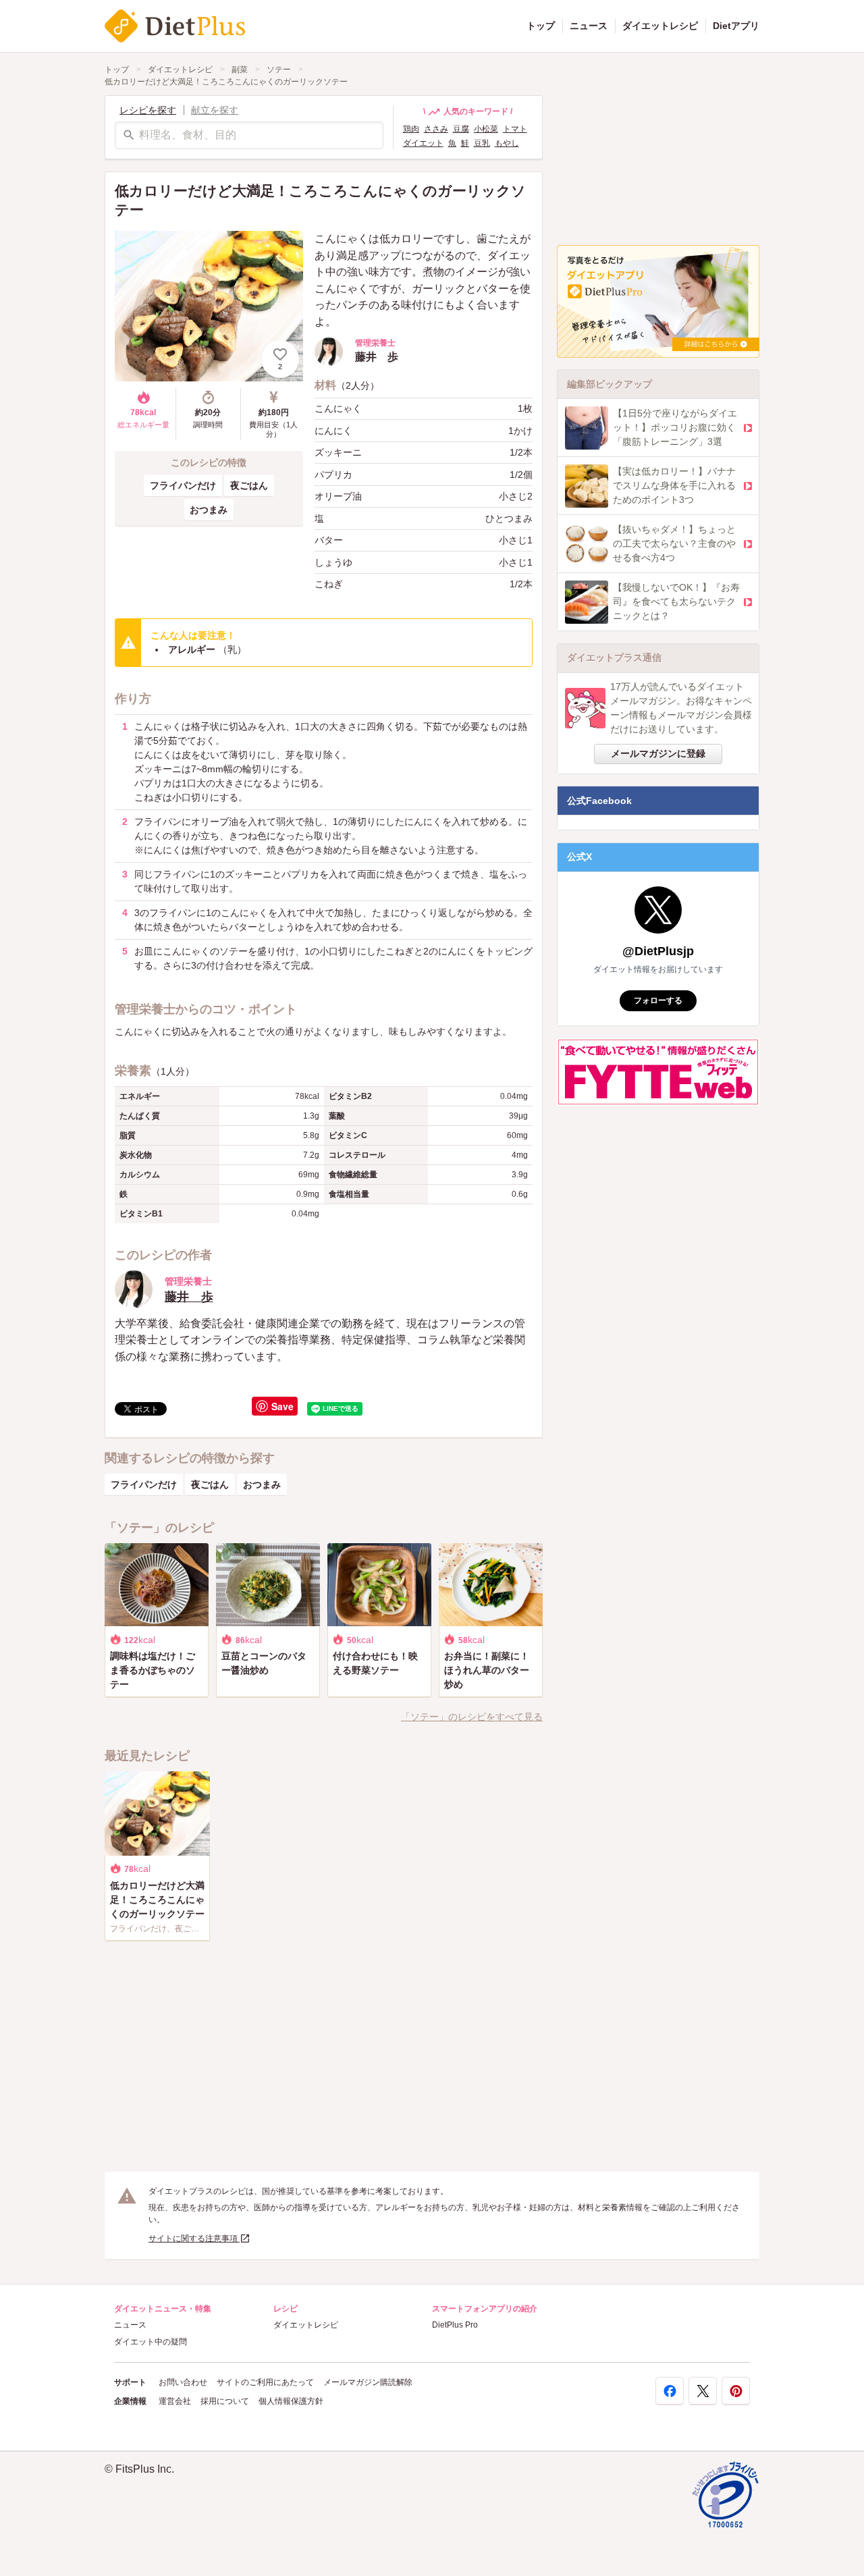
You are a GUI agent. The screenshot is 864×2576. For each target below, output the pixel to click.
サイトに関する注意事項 (194, 2238)
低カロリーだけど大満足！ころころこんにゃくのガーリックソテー (226, 82)
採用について (225, 2401)
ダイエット (423, 143)
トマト (515, 129)
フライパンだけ (183, 485)
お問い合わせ (183, 2382)
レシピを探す (148, 110)
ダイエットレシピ (660, 26)
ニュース (589, 26)
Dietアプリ (736, 26)
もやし (507, 143)
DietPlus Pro (455, 2325)
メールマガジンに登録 (658, 753)
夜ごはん (249, 485)
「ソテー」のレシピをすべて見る (472, 1717)
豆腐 (461, 129)
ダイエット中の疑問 (151, 2342)
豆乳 (482, 143)
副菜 (240, 70)
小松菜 (486, 129)
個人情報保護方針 (291, 2401)
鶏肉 (411, 129)
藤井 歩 (189, 1297)
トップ (541, 26)
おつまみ (209, 510)
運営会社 (175, 2401)
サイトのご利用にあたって (265, 2382)
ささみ (436, 129)
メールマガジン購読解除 (368, 2382)
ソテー (279, 70)
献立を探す (215, 110)
